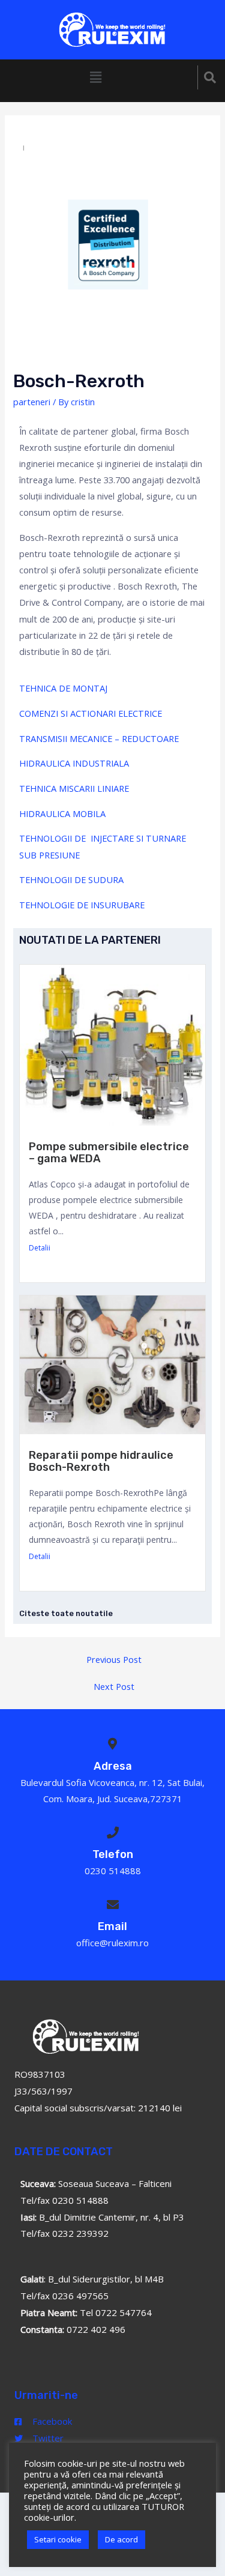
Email (112, 1926)
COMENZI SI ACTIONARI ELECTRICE (91, 713)
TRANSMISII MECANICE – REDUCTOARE (99, 738)
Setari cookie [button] (58, 2539)
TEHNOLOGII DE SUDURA (71, 879)
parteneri (32, 402)
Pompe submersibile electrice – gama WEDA (109, 1153)
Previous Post (114, 1659)
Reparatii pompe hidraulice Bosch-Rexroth (101, 1461)
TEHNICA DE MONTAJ (63, 688)
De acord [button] (121, 2539)
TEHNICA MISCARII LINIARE (74, 788)
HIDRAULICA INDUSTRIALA (74, 763)
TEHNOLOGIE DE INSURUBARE (82, 905)
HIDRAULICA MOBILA (62, 813)
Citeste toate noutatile (66, 1613)
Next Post (114, 1686)
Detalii (40, 1248)
